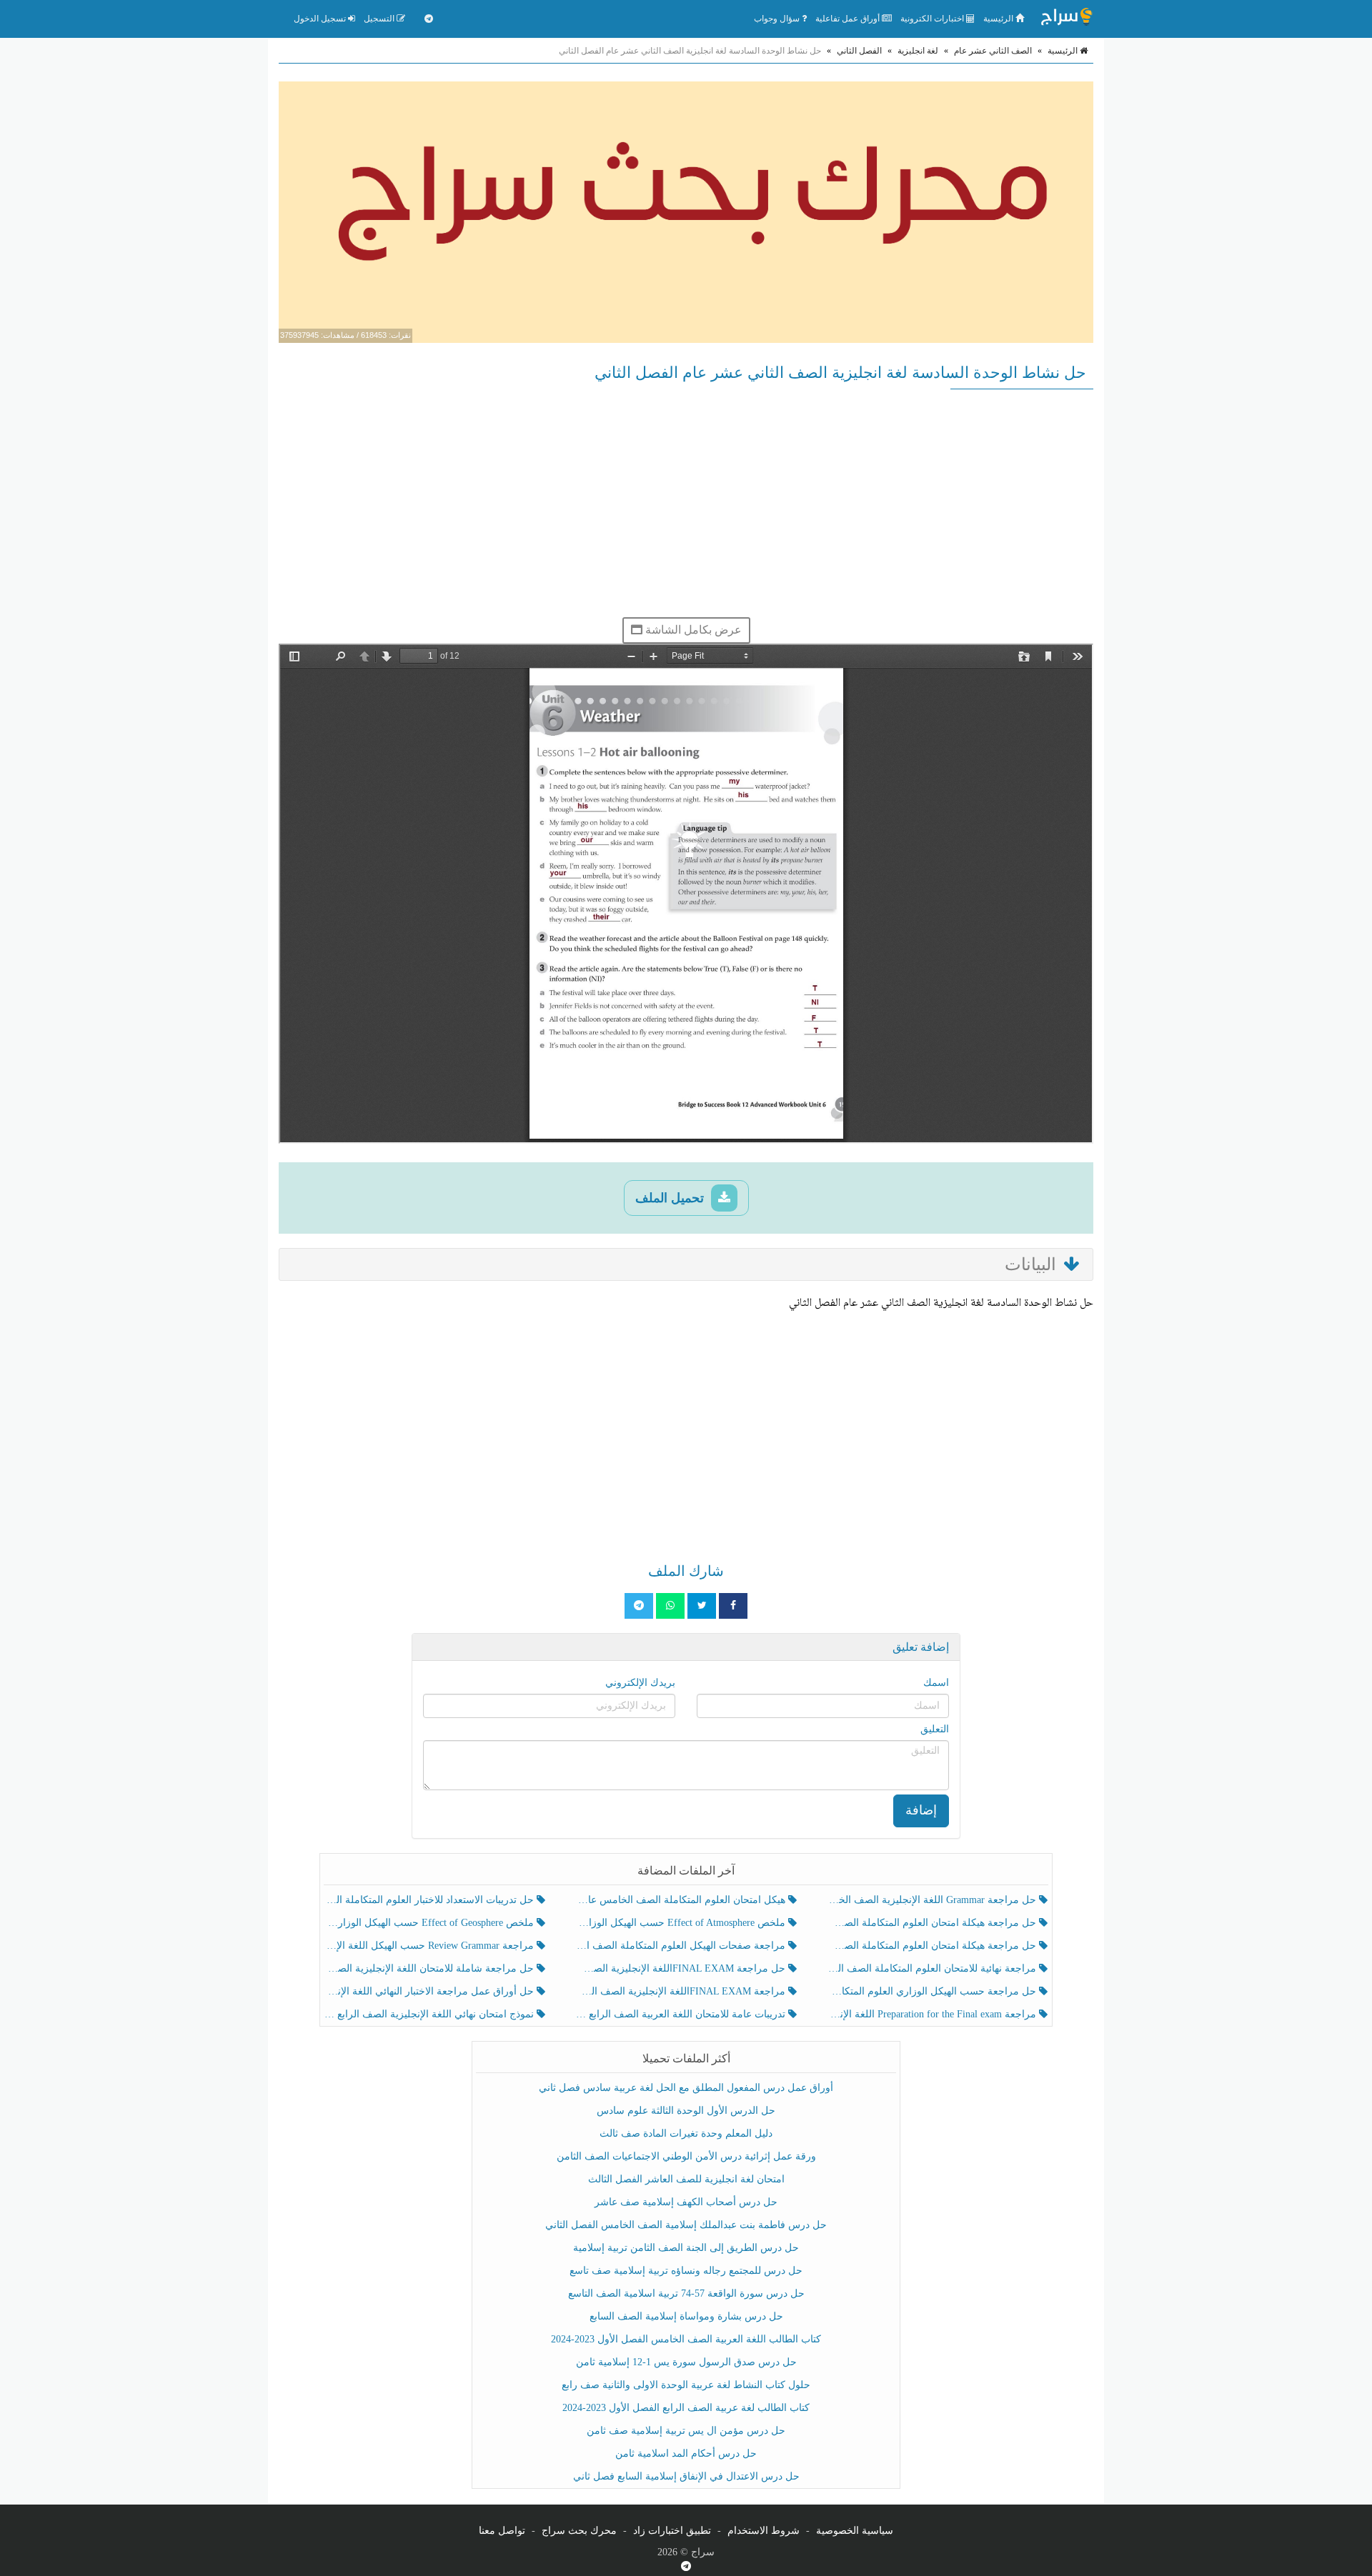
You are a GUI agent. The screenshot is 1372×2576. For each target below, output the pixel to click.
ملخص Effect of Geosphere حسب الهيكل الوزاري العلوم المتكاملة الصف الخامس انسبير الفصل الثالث (431, 1923)
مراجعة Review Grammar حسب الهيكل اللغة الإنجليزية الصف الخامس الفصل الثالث (431, 1946)
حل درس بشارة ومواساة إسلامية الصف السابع (686, 2316)
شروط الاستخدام (764, 2531)
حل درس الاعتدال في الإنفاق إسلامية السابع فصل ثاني (686, 2476)
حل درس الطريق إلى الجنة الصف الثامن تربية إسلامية (686, 2248)
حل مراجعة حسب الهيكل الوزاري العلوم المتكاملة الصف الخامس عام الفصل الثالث (933, 1991)
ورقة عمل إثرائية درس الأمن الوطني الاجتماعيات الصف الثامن (686, 2156)
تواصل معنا (502, 2531)
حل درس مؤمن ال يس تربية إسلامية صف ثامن (686, 2431)
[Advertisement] (686, 503)
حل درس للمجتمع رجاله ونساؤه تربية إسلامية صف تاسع (686, 2271)
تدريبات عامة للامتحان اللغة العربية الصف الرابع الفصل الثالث (681, 2014)
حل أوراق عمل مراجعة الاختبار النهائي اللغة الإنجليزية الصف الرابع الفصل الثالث (431, 1991)
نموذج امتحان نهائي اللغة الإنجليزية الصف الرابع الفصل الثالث (431, 2014)
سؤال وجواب (778, 19)
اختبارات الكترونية (933, 19)
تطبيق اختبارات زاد (672, 2531)
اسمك (936, 1683)
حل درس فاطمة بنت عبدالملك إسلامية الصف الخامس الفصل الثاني (686, 2225)
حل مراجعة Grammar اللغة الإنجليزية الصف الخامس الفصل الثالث (933, 1900)
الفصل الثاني (859, 51)
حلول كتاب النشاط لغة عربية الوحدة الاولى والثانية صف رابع (686, 2385)
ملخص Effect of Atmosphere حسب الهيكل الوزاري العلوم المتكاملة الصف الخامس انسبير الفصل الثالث (681, 1923)
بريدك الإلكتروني (640, 1683)
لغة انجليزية (918, 51)
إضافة (921, 1810)
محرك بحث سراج (579, 2531)
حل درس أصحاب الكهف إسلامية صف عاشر (686, 2202)
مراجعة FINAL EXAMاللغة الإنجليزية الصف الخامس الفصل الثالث (681, 1991)
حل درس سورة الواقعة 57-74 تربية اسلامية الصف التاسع (686, 2293)
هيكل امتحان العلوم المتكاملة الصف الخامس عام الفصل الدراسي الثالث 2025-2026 (681, 1900)
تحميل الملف (671, 1198)
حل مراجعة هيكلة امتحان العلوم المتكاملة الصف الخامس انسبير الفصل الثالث (933, 1923)
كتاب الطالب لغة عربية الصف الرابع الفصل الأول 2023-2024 (686, 2408)
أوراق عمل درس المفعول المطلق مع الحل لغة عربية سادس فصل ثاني (686, 2088)
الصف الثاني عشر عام (993, 51)
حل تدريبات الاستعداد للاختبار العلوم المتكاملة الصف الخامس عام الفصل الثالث (431, 1900)
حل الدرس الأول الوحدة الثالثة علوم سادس (686, 2111)
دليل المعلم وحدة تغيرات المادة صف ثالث (686, 2133)
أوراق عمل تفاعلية (849, 19)
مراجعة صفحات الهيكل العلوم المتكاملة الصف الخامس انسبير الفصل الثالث (681, 1946)
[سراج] (1066, 19)
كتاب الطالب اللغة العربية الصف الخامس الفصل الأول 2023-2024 (686, 2339)
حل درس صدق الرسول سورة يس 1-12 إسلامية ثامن (686, 2362)
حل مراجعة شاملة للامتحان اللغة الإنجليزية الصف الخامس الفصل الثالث (431, 1968)
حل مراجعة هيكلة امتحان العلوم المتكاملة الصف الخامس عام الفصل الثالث (933, 1946)
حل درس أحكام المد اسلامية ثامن (686, 2453)
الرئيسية (999, 19)
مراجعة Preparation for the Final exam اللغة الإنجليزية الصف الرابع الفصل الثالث (933, 2014)
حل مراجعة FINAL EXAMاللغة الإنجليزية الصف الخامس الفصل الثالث (681, 1968)
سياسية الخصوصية (855, 2531)
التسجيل (380, 19)
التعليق (935, 1729)
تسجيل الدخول (321, 19)
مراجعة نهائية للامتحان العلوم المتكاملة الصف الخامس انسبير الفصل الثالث (933, 1968)
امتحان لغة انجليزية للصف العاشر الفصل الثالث (686, 2179)
